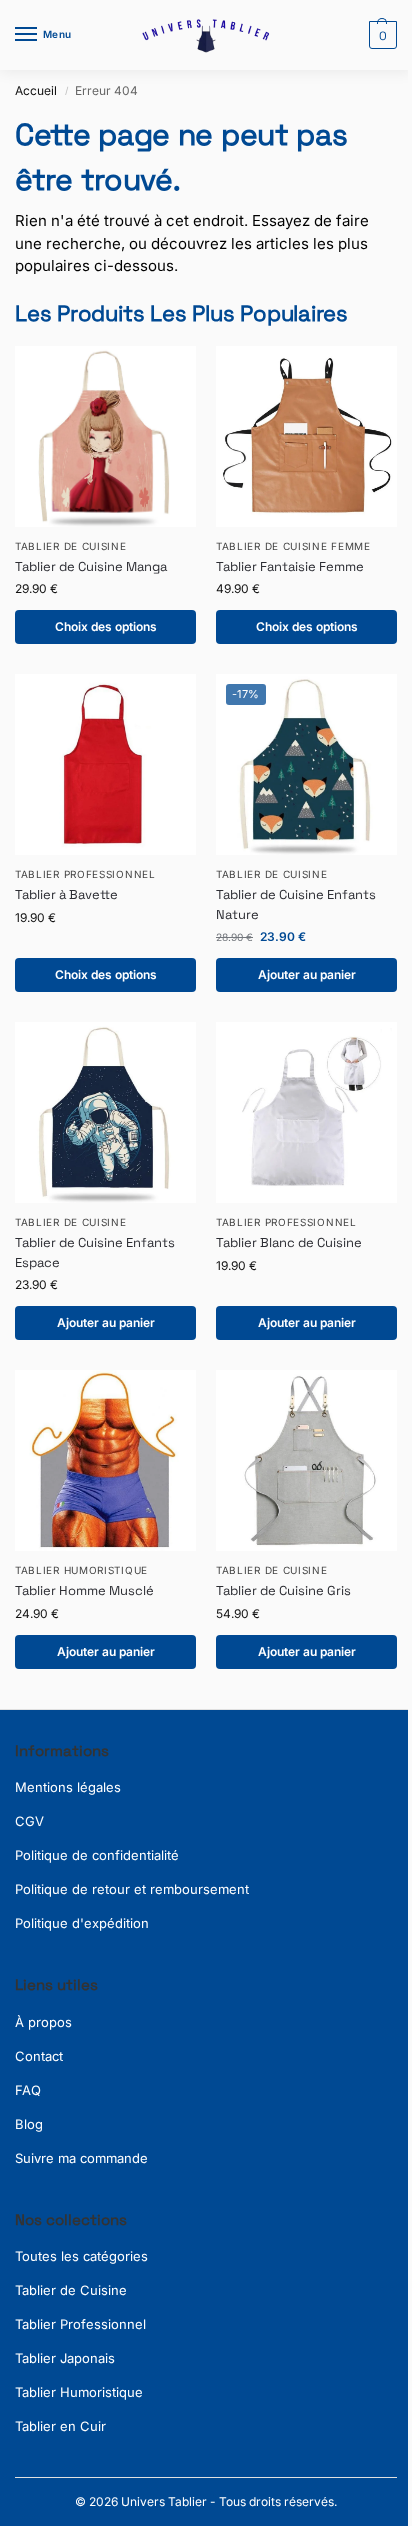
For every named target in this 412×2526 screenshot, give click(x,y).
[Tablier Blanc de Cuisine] (306, 1112)
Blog (29, 2124)
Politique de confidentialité (97, 1855)
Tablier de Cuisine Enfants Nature (296, 904)
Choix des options (106, 626)
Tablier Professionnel (85, 874)
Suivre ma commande (81, 2158)
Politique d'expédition (82, 1923)
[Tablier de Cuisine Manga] (105, 436)
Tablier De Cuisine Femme (293, 546)
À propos (43, 2022)
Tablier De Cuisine (71, 546)
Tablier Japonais (65, 2358)
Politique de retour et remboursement (132, 1889)
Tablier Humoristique (81, 1570)
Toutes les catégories (81, 2256)
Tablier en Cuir (60, 2426)
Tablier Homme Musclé (84, 1590)
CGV (29, 1821)
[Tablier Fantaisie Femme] (306, 436)
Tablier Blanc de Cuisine (289, 1242)
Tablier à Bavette (66, 894)
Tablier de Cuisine (71, 2290)
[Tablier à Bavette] (105, 764)
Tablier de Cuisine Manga (91, 566)
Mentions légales (68, 1787)
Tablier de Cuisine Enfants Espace (95, 1252)
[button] (380, 35)
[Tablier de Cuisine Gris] (306, 1460)
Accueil (36, 90)
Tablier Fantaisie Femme (290, 566)
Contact (39, 2056)
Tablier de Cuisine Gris (283, 1590)
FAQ (28, 2090)
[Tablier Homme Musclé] (105, 1460)
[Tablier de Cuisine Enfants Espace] (105, 1112)
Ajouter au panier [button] (307, 974)
